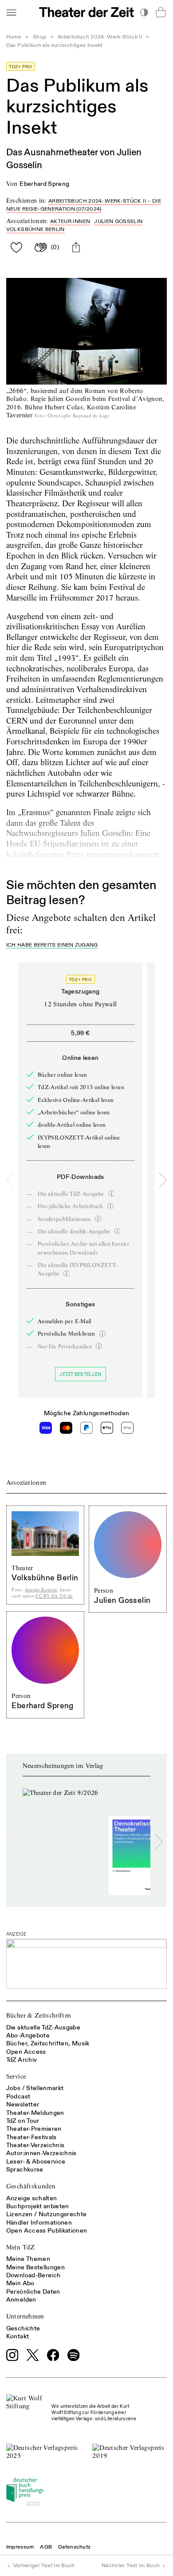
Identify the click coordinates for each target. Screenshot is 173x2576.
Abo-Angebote (28, 2035)
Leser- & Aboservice (36, 2162)
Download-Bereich (33, 2275)
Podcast (18, 2097)
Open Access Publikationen (47, 2231)
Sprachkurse (25, 2170)
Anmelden (21, 2300)
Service (16, 2076)
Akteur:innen (70, 221)
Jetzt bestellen (80, 1374)
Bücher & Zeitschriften (39, 2015)
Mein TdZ (21, 2247)
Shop (39, 37)
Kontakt (18, 2336)
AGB (46, 2547)
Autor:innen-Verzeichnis (41, 2153)
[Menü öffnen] (11, 12)
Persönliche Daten (33, 2292)
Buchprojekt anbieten (38, 2206)
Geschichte (23, 2328)
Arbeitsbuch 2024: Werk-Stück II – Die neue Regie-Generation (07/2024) (84, 205)
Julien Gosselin (118, 221)
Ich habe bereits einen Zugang (52, 945)
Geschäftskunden (31, 2186)
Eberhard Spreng (44, 184)
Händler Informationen (39, 2223)
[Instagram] (12, 2355)
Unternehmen (25, 2316)
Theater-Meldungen (35, 2113)
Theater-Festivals (31, 2137)
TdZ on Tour (23, 2121)
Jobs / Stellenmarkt (35, 2088)
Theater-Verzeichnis (35, 2145)
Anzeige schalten (32, 2198)
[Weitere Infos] (111, 1194)
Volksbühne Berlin (35, 229)
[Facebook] (53, 2355)
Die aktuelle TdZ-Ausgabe (43, 2027)
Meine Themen (28, 2259)
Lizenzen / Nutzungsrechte (47, 2214)
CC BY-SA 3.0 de (54, 1596)
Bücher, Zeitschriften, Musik (48, 2043)
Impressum (20, 2547)
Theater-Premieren (34, 2129)
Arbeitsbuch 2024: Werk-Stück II (100, 37)
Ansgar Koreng (41, 1590)
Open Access (26, 2052)
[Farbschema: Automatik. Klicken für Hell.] (144, 12)
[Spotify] (74, 2355)
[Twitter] (33, 2355)
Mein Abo (20, 2283)
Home (14, 37)
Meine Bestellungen (35, 2267)
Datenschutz (74, 2547)
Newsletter (23, 2104)
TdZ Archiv (22, 2060)
